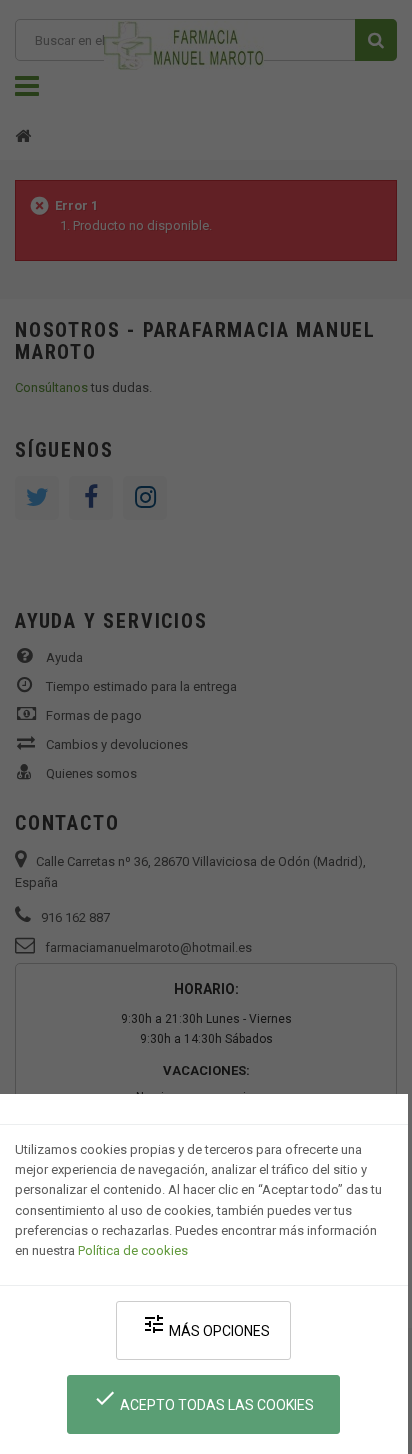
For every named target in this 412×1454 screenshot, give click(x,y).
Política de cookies (133, 1250)
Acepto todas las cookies (203, 1399)
